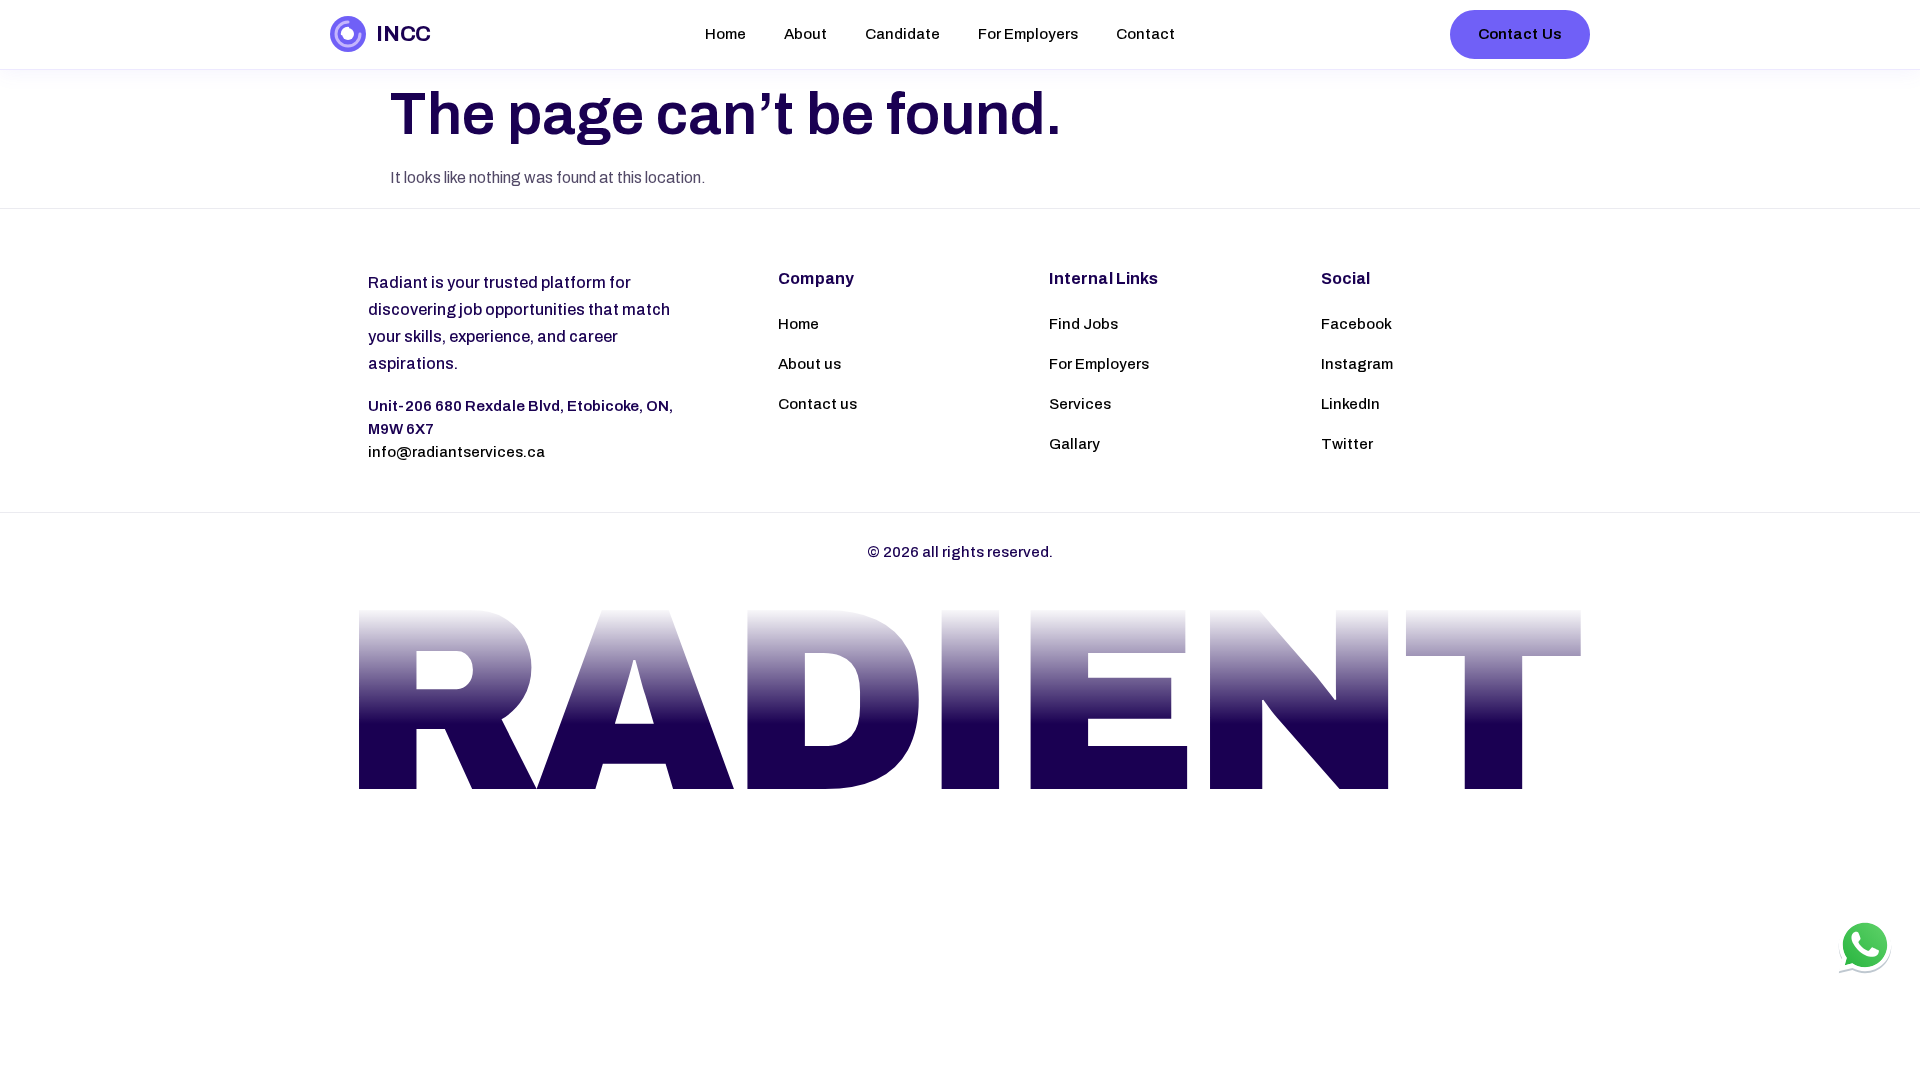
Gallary (1074, 444)
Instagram (1357, 364)
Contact (1145, 34)
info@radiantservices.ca (456, 452)
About (805, 34)
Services (1080, 404)
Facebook (1356, 324)
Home (725, 34)
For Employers (1028, 34)
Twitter (1347, 444)
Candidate (902, 34)
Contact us (817, 404)
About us (809, 364)
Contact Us (1520, 34)
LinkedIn (1350, 404)
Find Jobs (1083, 324)
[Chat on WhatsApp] (1865, 945)
